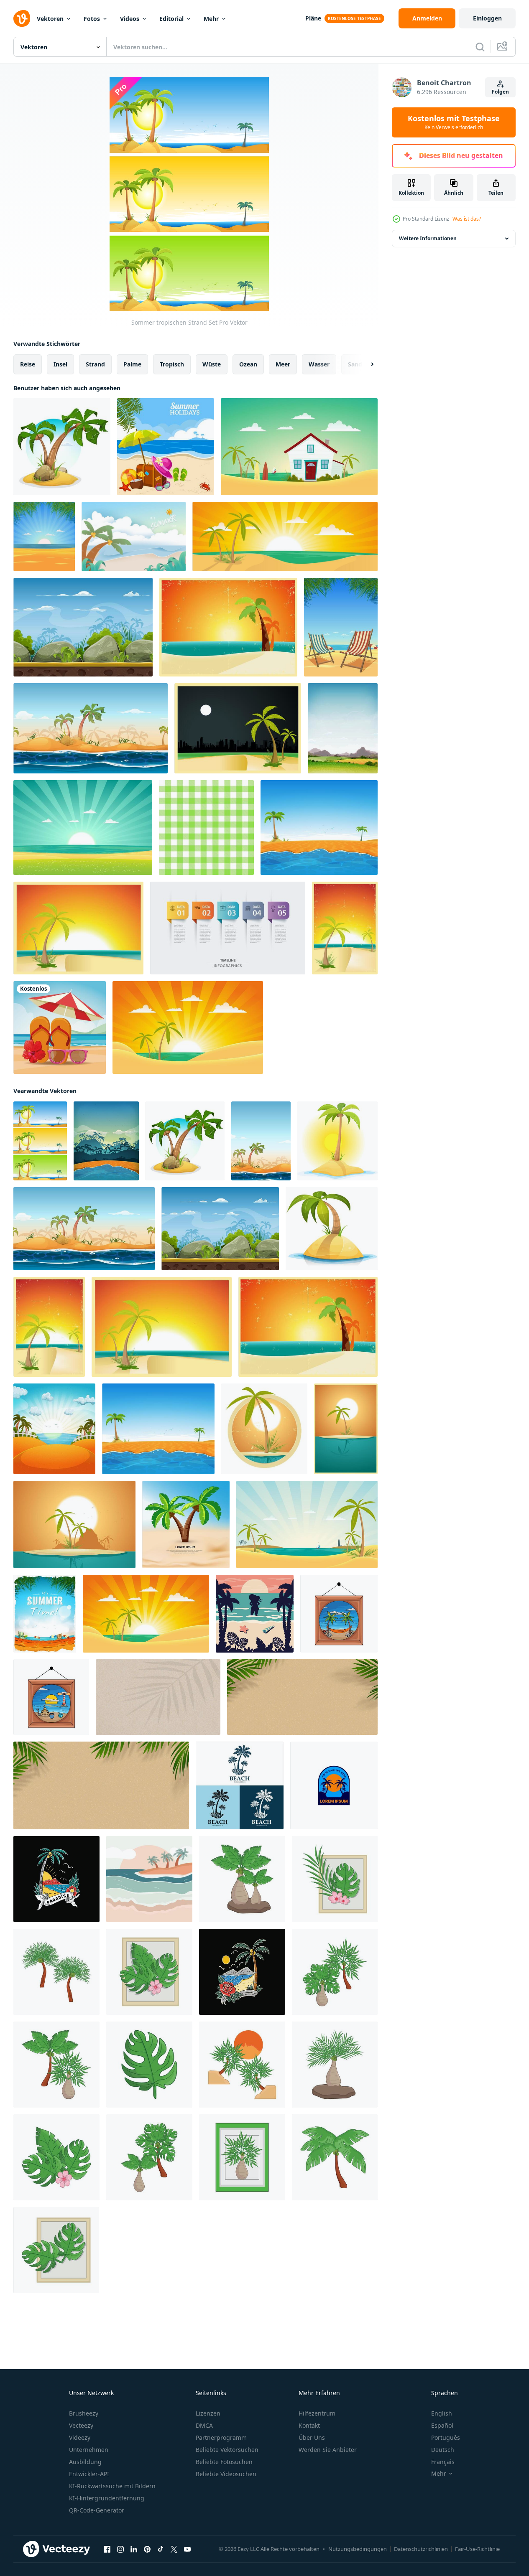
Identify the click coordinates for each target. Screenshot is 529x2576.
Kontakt (309, 2425)
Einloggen (487, 18)
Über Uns (312, 2437)
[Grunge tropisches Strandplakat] (228, 627)
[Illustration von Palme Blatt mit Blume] (335, 1879)
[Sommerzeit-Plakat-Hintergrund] (45, 1614)
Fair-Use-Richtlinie (477, 2549)
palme (132, 364)
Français (443, 2462)
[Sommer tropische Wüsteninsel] (106, 1141)
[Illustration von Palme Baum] (56, 1972)
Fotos (92, 19)
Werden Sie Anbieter (328, 2450)
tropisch (172, 364)
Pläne (313, 18)
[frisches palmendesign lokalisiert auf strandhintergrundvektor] (186, 1524)
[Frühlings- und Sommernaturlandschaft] (343, 728)
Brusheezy (84, 2413)
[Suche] (480, 47)
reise (28, 364)
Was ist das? (467, 219)
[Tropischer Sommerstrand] (319, 828)
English (442, 2413)
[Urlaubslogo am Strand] (334, 1785)
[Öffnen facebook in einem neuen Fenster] (107, 2549)
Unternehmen (89, 2450)
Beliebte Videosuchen (226, 2474)
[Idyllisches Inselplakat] (74, 1524)
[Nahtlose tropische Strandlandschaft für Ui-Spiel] (83, 627)
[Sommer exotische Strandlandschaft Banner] (285, 537)
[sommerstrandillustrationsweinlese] (242, 1972)
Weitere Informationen (428, 238)
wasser (319, 364)
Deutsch (443, 2450)
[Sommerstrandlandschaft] (44, 537)
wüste (212, 364)
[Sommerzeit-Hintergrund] (134, 537)
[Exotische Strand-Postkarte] (78, 928)
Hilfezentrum (317, 2413)
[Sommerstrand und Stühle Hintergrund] (341, 627)
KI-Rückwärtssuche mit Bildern (112, 2486)
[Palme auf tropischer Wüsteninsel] (337, 1141)
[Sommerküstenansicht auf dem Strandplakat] (166, 447)
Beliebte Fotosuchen (224, 2462)
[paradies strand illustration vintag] (56, 1879)
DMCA (204, 2425)
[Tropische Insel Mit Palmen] (62, 447)
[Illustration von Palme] (242, 1879)
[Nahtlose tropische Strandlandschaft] (91, 728)
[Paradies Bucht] (307, 1524)
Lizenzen (208, 2413)
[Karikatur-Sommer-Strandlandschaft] (54, 1429)
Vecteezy (81, 2425)
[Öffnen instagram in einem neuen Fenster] (120, 2549)
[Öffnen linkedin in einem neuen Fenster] (134, 2549)
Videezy (80, 2437)
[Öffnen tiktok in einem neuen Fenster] (161, 2549)
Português (446, 2437)
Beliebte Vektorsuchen (227, 2450)
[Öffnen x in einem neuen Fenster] (174, 2549)
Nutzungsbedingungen (358, 2549)
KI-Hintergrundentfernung (107, 2498)
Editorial (171, 19)
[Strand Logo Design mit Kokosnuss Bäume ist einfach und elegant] (240, 1785)
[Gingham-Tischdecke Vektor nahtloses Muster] (206, 828)
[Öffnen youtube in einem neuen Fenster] (187, 2549)
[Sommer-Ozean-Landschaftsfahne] (188, 1027)
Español (442, 2425)
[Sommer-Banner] (264, 1429)
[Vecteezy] (22, 18)
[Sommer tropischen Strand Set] (40, 1141)
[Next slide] (365, 364)
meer (283, 364)
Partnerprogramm (221, 2437)
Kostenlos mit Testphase (454, 122)
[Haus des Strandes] (299, 447)
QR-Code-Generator (97, 2510)
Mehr (211, 19)
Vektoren (50, 19)
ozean (248, 364)
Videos (130, 19)
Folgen (500, 92)
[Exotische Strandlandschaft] (261, 1141)
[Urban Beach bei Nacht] (238, 728)
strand (95, 364)
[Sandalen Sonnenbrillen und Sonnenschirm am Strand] (60, 1027)
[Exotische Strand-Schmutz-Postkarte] (345, 928)
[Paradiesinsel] (346, 1429)
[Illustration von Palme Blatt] (149, 2065)
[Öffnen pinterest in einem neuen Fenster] (147, 2549)
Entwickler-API (89, 2474)
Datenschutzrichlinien (421, 2549)
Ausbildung (85, 2462)
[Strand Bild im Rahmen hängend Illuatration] (339, 1614)
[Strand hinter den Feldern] (83, 828)
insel (60, 364)
